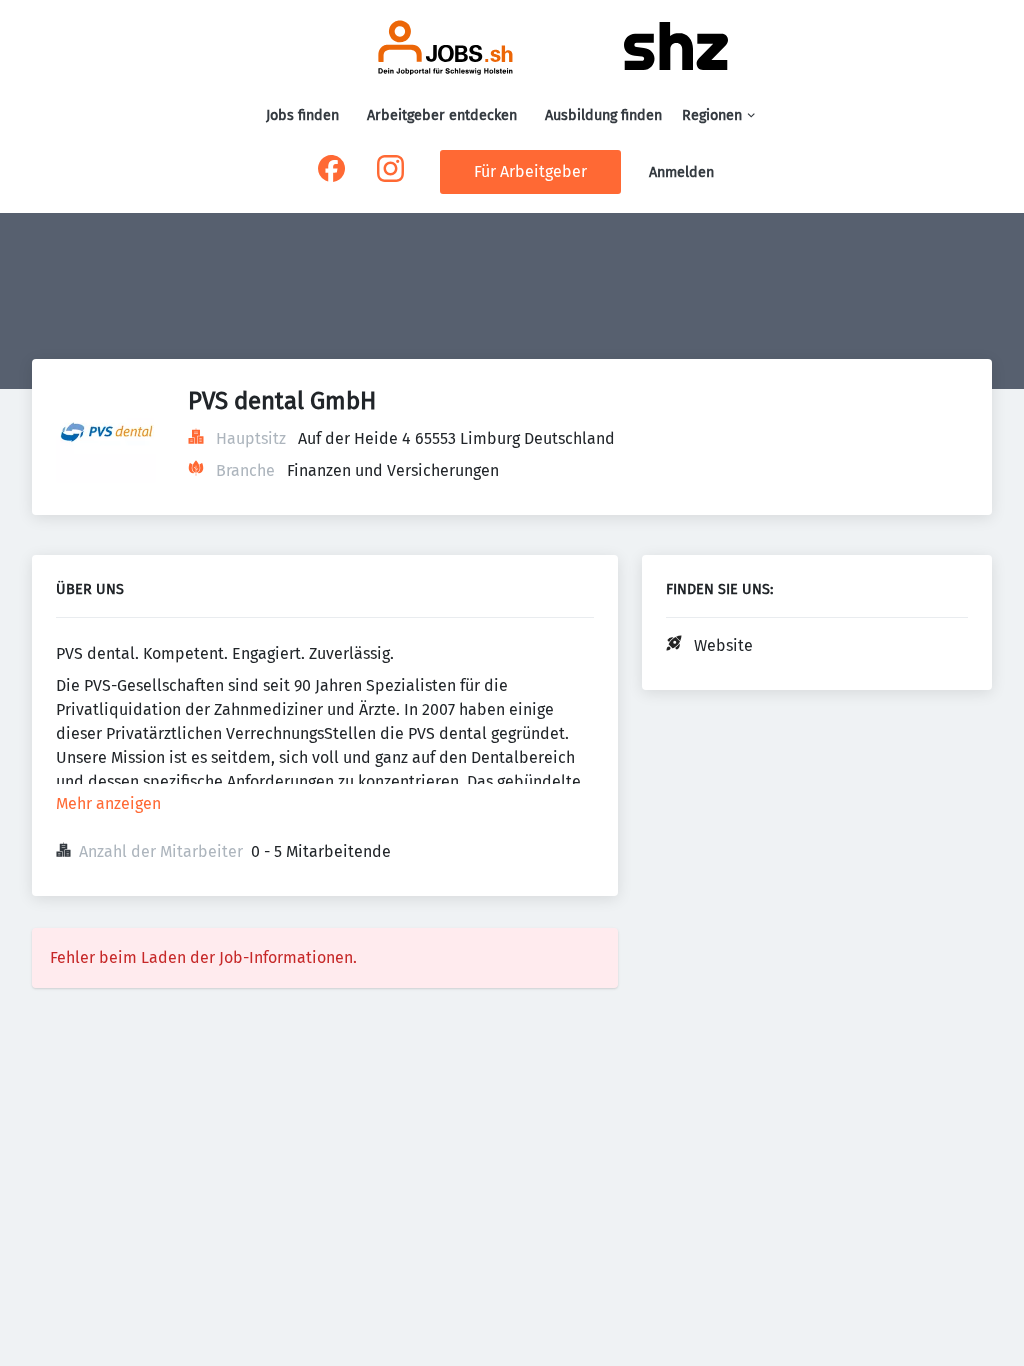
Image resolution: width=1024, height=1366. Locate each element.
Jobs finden (302, 115)
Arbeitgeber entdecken (442, 115)
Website (723, 645)
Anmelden (681, 172)
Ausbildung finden (603, 115)
